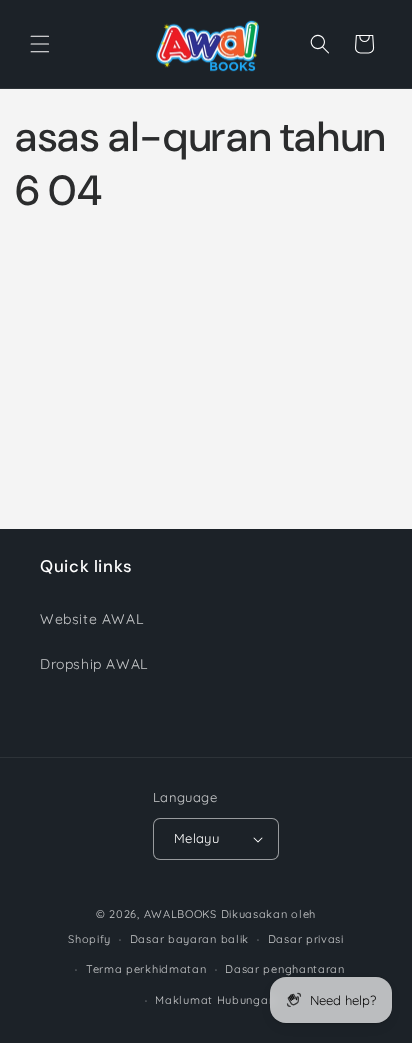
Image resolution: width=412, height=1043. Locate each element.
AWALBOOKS (180, 914)
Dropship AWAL (94, 664)
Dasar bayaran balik (189, 939)
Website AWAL (91, 619)
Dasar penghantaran (285, 969)
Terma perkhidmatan (146, 969)
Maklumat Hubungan (215, 1000)
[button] (40, 44)
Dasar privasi (306, 939)
